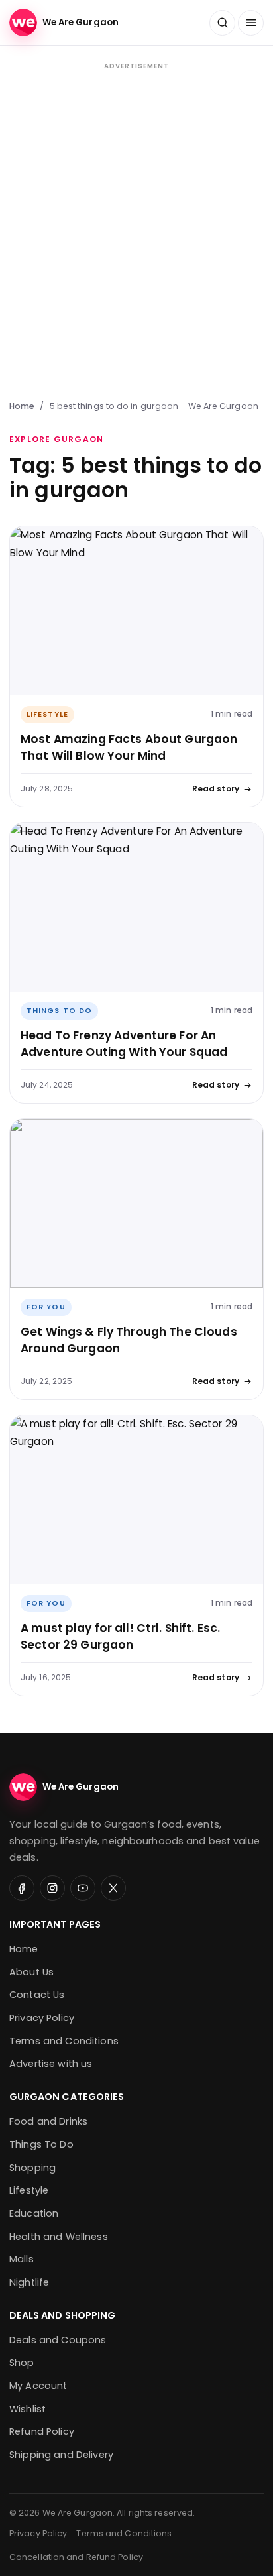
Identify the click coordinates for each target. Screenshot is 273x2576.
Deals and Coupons (58, 2340)
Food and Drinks (48, 2121)
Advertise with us (51, 2064)
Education (34, 2213)
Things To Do (59, 1011)
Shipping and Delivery (61, 2455)
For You (46, 1307)
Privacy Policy (42, 2018)
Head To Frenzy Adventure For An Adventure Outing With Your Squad (124, 1044)
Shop (22, 2363)
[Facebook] (22, 1888)
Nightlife (29, 2282)
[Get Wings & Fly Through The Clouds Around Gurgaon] (136, 1203)
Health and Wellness (59, 2237)
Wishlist (27, 2409)
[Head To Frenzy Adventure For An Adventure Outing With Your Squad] (136, 907)
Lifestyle (47, 714)
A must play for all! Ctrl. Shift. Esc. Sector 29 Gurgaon (120, 1636)
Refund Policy (42, 2431)
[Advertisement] (136, 229)
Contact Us (37, 1995)
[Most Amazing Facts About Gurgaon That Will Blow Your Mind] (136, 611)
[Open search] (222, 23)
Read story (216, 789)
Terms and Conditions (64, 2041)
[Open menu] (251, 23)
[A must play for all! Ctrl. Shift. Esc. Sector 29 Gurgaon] (136, 1500)
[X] (113, 1888)
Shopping (32, 2168)
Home (22, 406)
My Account (38, 2386)
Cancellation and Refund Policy (76, 2557)
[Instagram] (52, 1888)
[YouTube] (83, 1888)
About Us (31, 1972)
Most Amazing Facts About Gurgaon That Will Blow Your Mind (129, 747)
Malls (22, 2259)
